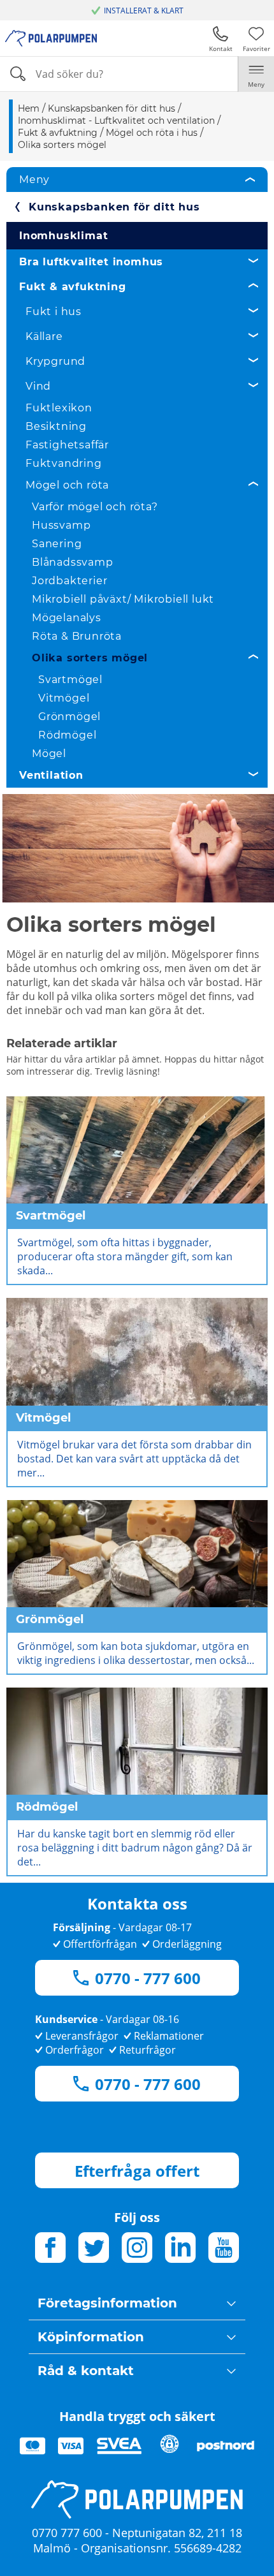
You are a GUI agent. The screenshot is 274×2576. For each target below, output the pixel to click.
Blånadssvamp (73, 562)
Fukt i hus (54, 312)
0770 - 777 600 (148, 1978)
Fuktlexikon (59, 408)
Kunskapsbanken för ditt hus (114, 207)
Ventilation (51, 775)
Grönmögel (69, 717)
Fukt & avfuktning (73, 287)
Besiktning (56, 426)
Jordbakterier (69, 581)
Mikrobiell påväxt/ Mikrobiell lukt (123, 599)
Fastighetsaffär (67, 445)
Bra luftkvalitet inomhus (91, 262)
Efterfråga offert (137, 2171)
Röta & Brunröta (77, 636)
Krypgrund (55, 361)
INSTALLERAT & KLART (144, 11)
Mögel (49, 754)
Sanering (57, 544)
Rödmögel (67, 735)
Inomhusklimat (63, 236)
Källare (44, 336)
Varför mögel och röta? (95, 507)
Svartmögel (70, 680)
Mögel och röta (67, 485)
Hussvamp (61, 525)
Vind (38, 386)
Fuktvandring (64, 463)
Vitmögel (64, 698)
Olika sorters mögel (90, 658)
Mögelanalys (67, 618)
